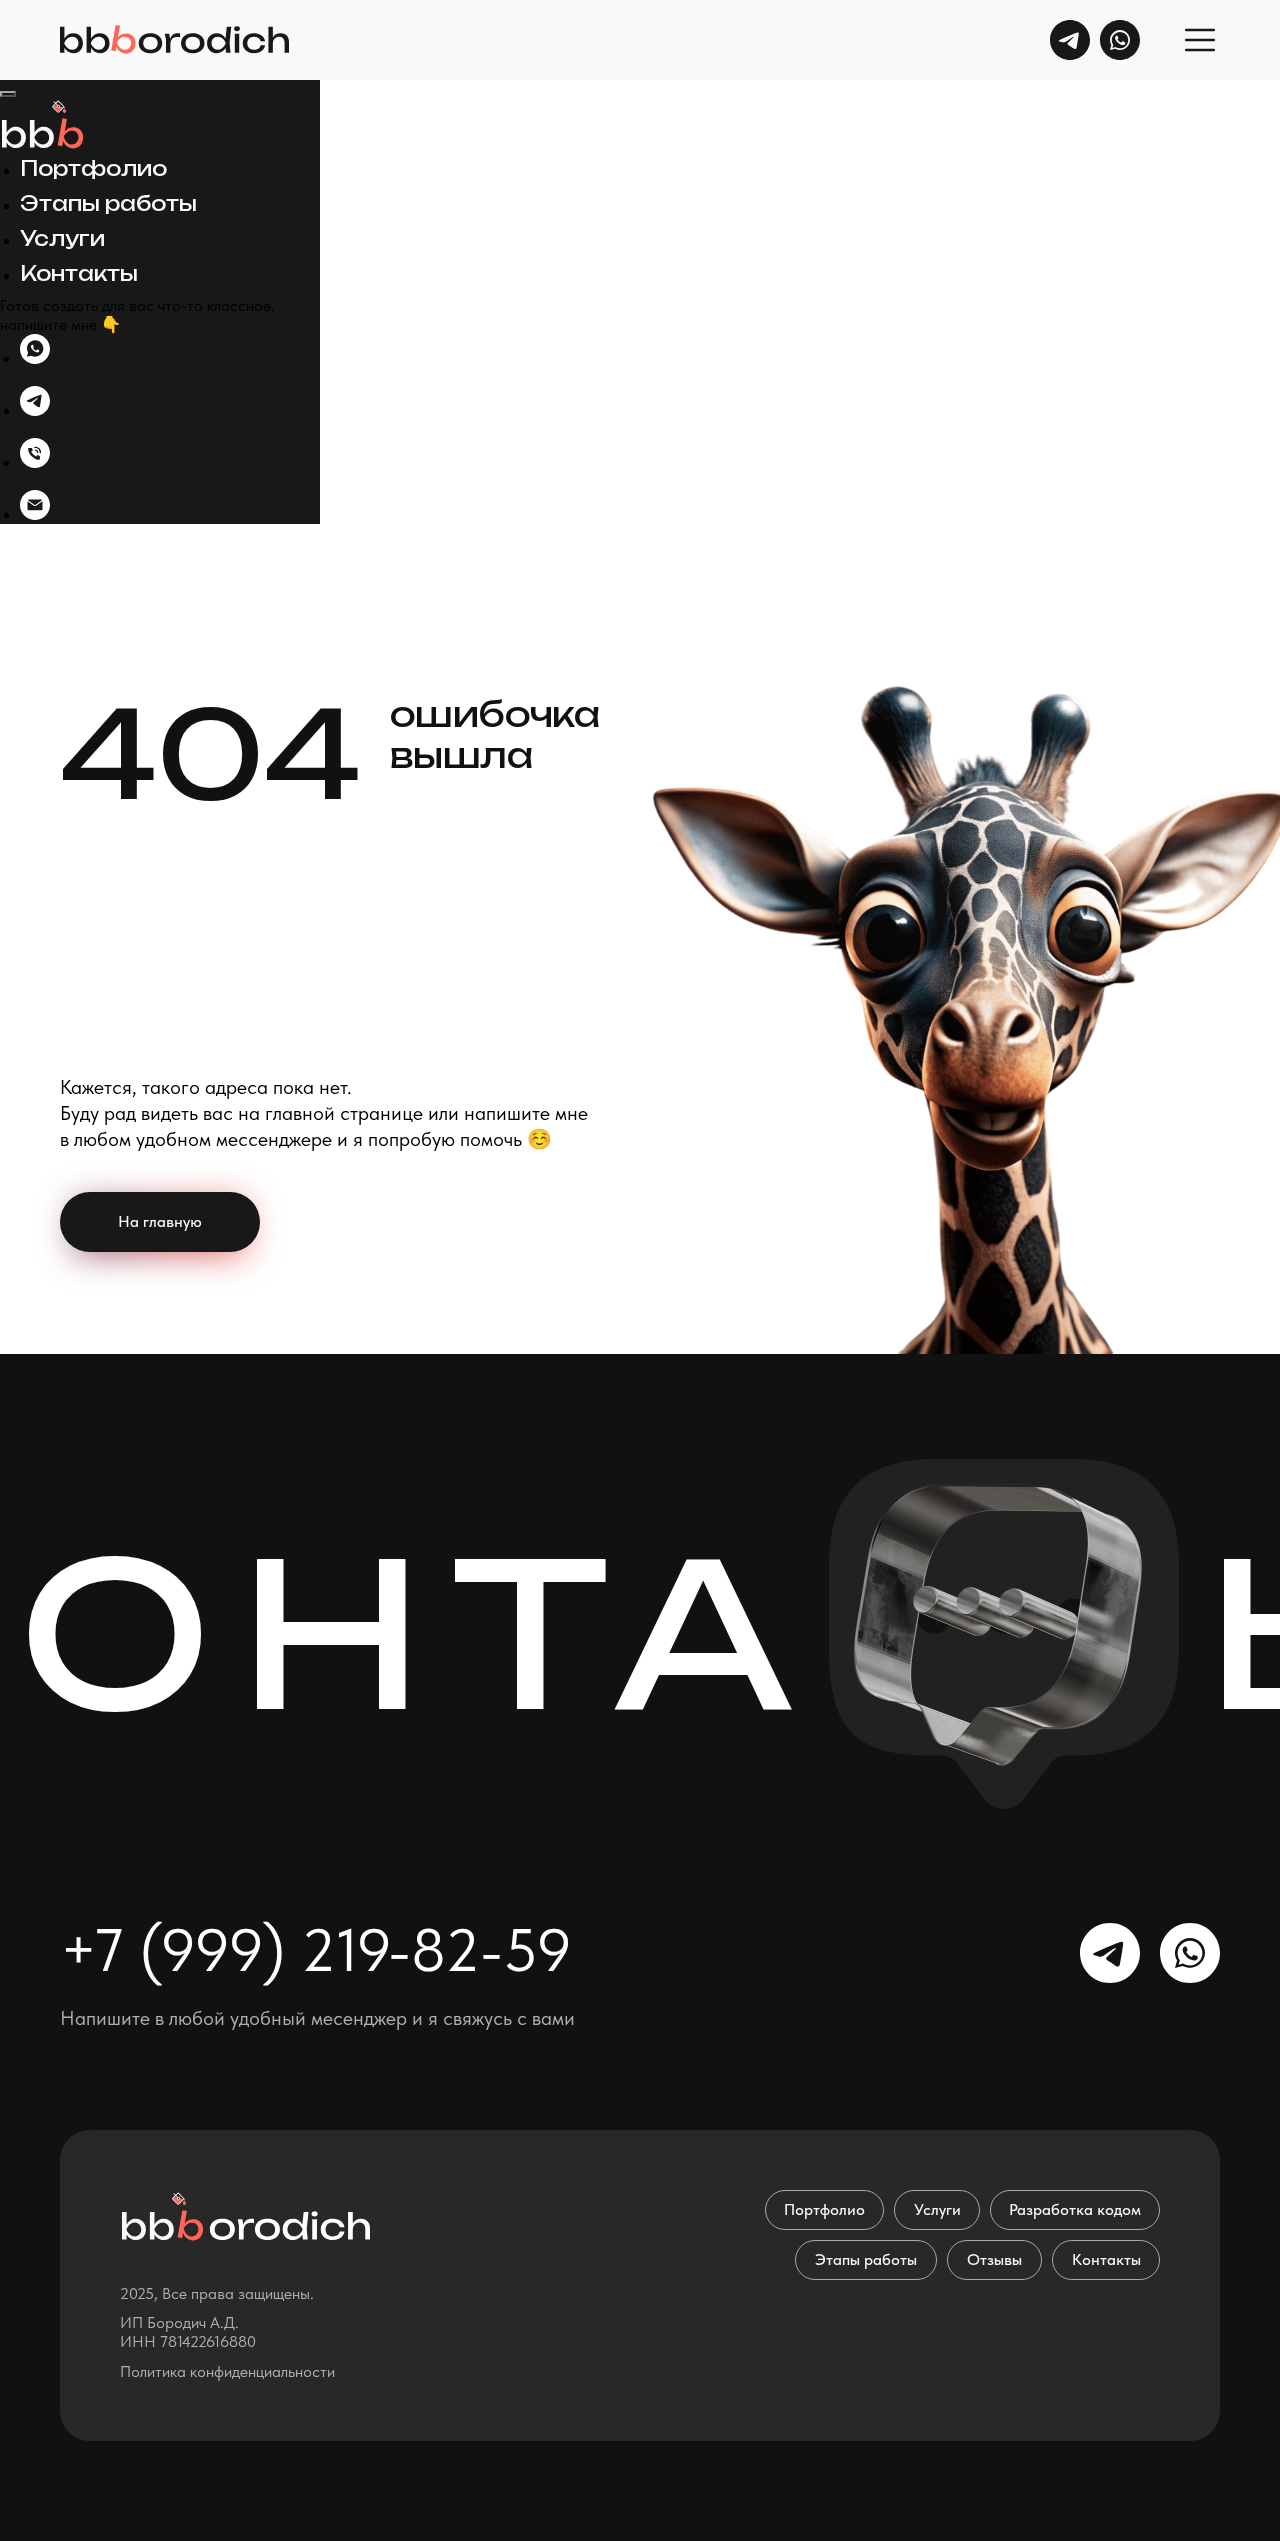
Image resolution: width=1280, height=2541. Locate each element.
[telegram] (35, 410)
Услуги (62, 238)
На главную (160, 1221)
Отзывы (994, 2259)
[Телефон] (35, 462)
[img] (1070, 40)
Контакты (79, 273)
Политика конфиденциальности (227, 2371)
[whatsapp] (35, 358)
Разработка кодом (1075, 2209)
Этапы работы (108, 203)
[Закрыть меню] (8, 94)
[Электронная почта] (35, 514)
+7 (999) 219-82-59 (316, 1950)
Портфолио (93, 168)
